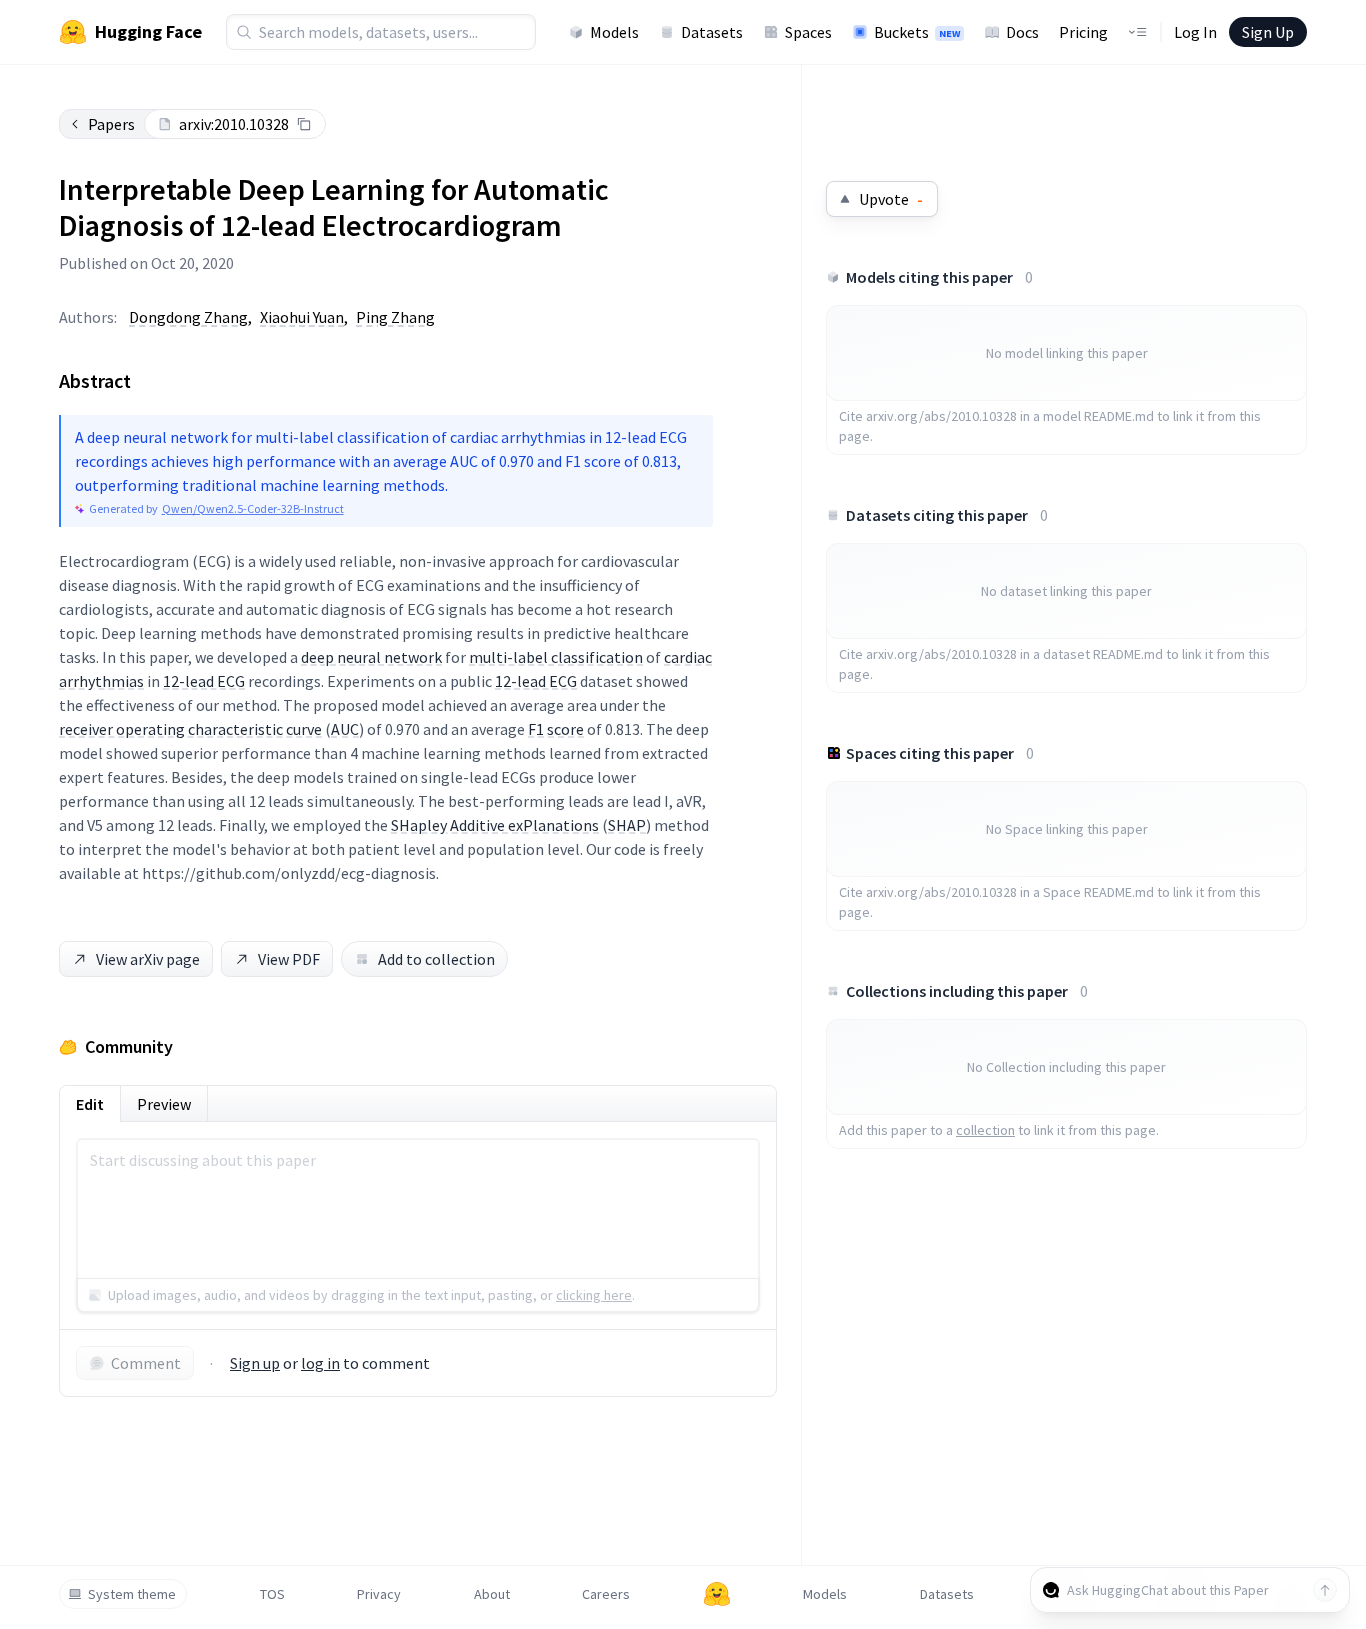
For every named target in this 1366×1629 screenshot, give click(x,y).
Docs (1022, 32)
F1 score (556, 729)
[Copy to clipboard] (304, 124)
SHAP (627, 825)
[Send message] (1325, 1590)
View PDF (289, 959)
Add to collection (436, 959)
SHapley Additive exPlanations (495, 825)
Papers (111, 124)
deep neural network (371, 657)
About (492, 1594)
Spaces (808, 32)
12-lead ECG (204, 681)
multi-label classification (556, 657)
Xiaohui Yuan (302, 317)
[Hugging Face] (717, 1594)
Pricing (1083, 32)
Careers (606, 1594)
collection (985, 1130)
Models (614, 32)
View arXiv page (148, 959)
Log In (1195, 32)
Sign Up (1268, 32)
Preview (164, 1104)
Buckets (917, 32)
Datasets (712, 32)
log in (320, 1363)
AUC (345, 729)
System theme (132, 1594)
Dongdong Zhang (188, 317)
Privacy (379, 1594)
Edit (90, 1104)
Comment (146, 1363)
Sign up (255, 1363)
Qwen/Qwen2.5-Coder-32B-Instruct (253, 508)
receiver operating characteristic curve (190, 729)
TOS (272, 1594)
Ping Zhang (395, 317)
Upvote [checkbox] (891, 199)
